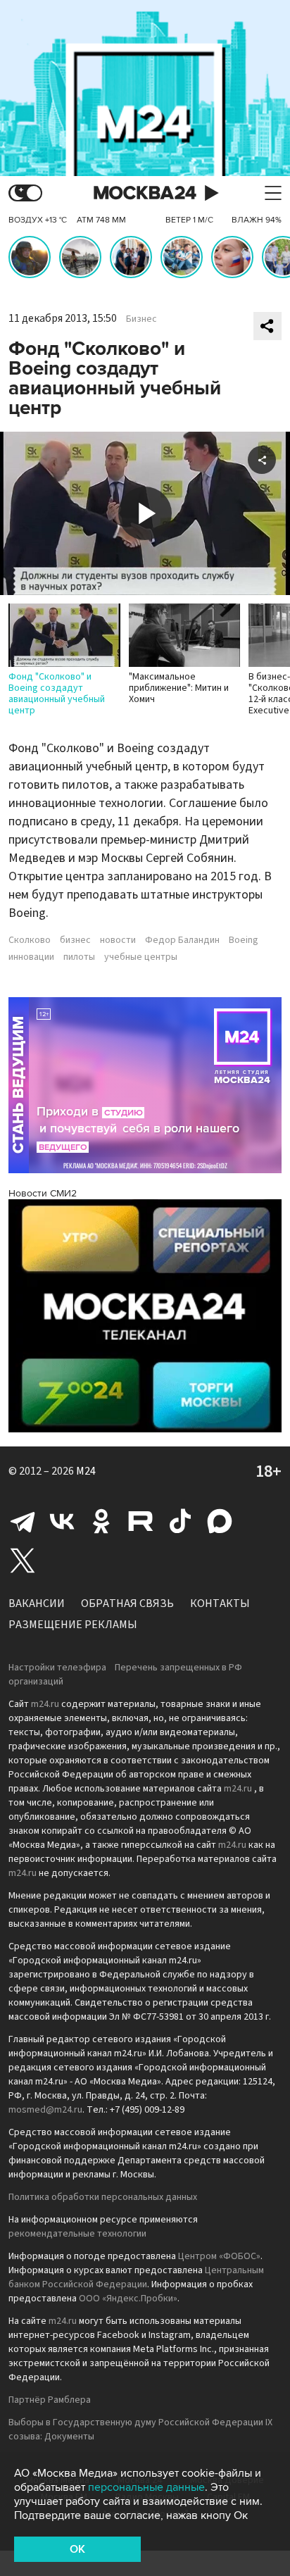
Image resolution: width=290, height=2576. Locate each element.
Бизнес (141, 319)
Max (220, 1521)
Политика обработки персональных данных (103, 2197)
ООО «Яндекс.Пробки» (128, 2299)
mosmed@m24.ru (45, 2110)
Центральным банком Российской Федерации (136, 2277)
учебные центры (141, 957)
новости (118, 940)
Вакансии (37, 1603)
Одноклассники (101, 1521)
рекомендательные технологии (77, 2234)
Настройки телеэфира (57, 1668)
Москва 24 (145, 193)
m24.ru (45, 1704)
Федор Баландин (182, 940)
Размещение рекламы (73, 1625)
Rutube (141, 1521)
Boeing (244, 940)
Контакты (220, 1603)
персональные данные (146, 2487)
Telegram (23, 1521)
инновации (31, 957)
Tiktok (180, 1521)
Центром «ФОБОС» (219, 2256)
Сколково (30, 940)
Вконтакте (62, 1521)
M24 (86, 1471)
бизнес (75, 940)
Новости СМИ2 (43, 1193)
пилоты (79, 957)
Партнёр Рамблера (50, 2400)
